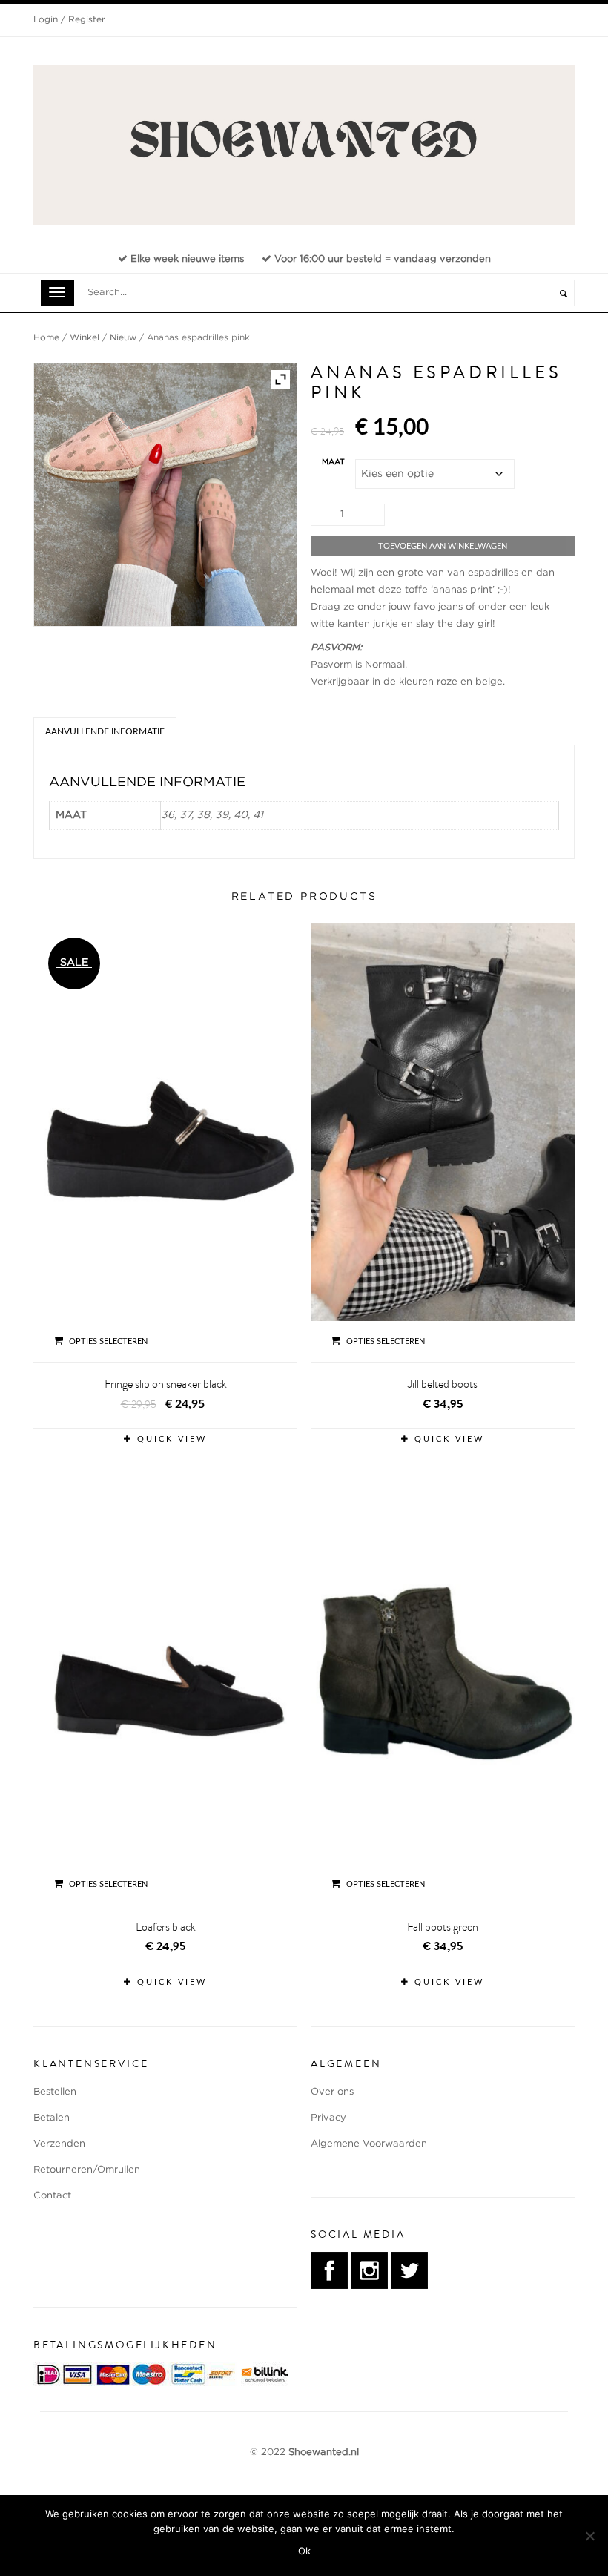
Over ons (332, 2092)
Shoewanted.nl (324, 2453)
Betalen (52, 2118)
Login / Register (69, 20)
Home (46, 338)
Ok (304, 2551)
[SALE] (165, 1143)
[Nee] (589, 2536)
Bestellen (55, 2092)
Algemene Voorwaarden (369, 2144)
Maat (333, 462)
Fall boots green (443, 1927)
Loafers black (166, 1927)
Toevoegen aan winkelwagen (443, 546)
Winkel (85, 338)
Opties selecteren (108, 1341)
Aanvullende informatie (105, 731)
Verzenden (59, 2144)
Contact (52, 2196)
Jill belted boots (443, 1384)
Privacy (328, 2118)
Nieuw (123, 338)
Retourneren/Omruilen (87, 2170)
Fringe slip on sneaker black (166, 1384)
